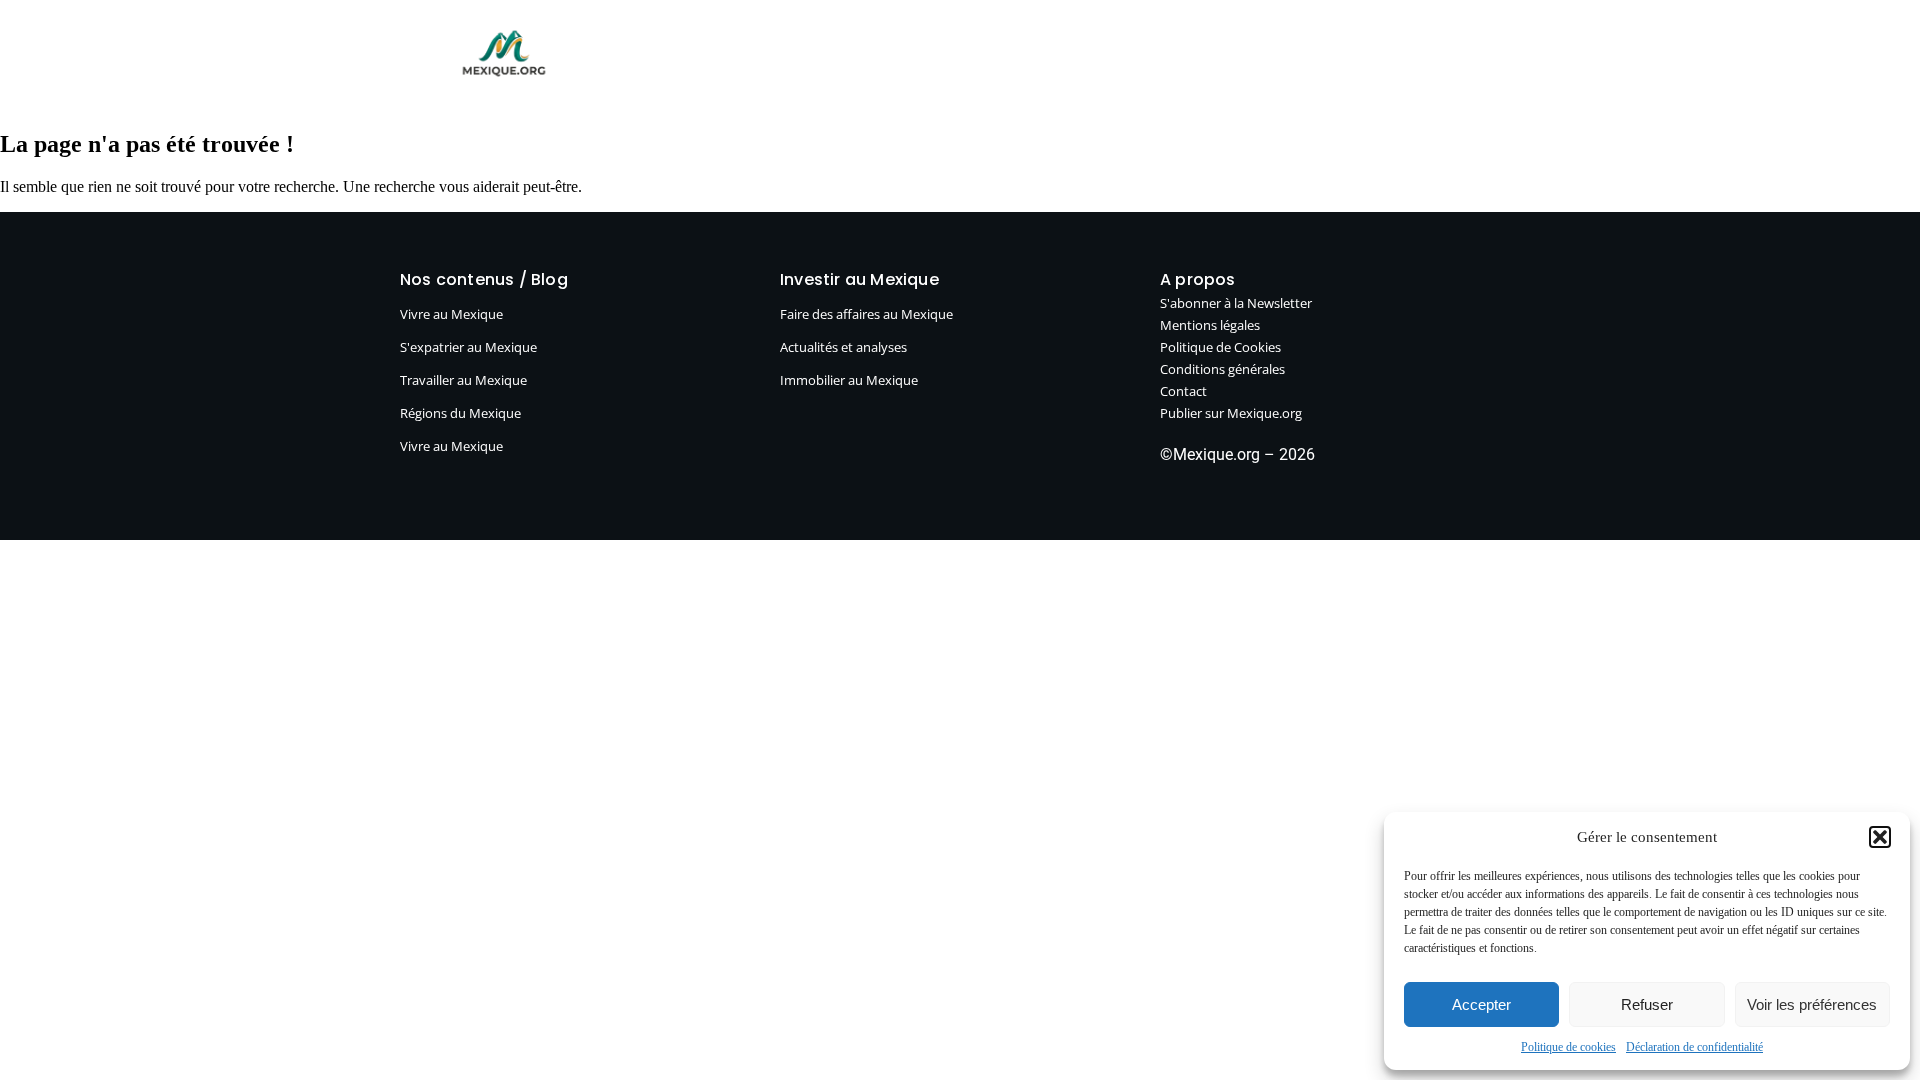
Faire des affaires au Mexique (866, 314)
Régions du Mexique (460, 413)
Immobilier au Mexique (849, 380)
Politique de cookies (1568, 1047)
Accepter (1481, 1004)
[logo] (504, 53)
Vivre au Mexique (765, 60)
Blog (651, 60)
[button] (1880, 837)
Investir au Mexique (935, 60)
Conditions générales (1222, 369)
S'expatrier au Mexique (468, 347)
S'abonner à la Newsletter (1236, 303)
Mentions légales (1210, 325)
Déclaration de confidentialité (1694, 1047)
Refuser (1647, 1004)
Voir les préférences (1812, 1004)
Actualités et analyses (843, 347)
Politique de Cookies (1220, 347)
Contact (1183, 391)
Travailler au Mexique (463, 380)
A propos (1282, 60)
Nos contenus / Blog (484, 279)
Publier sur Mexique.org (1128, 60)
